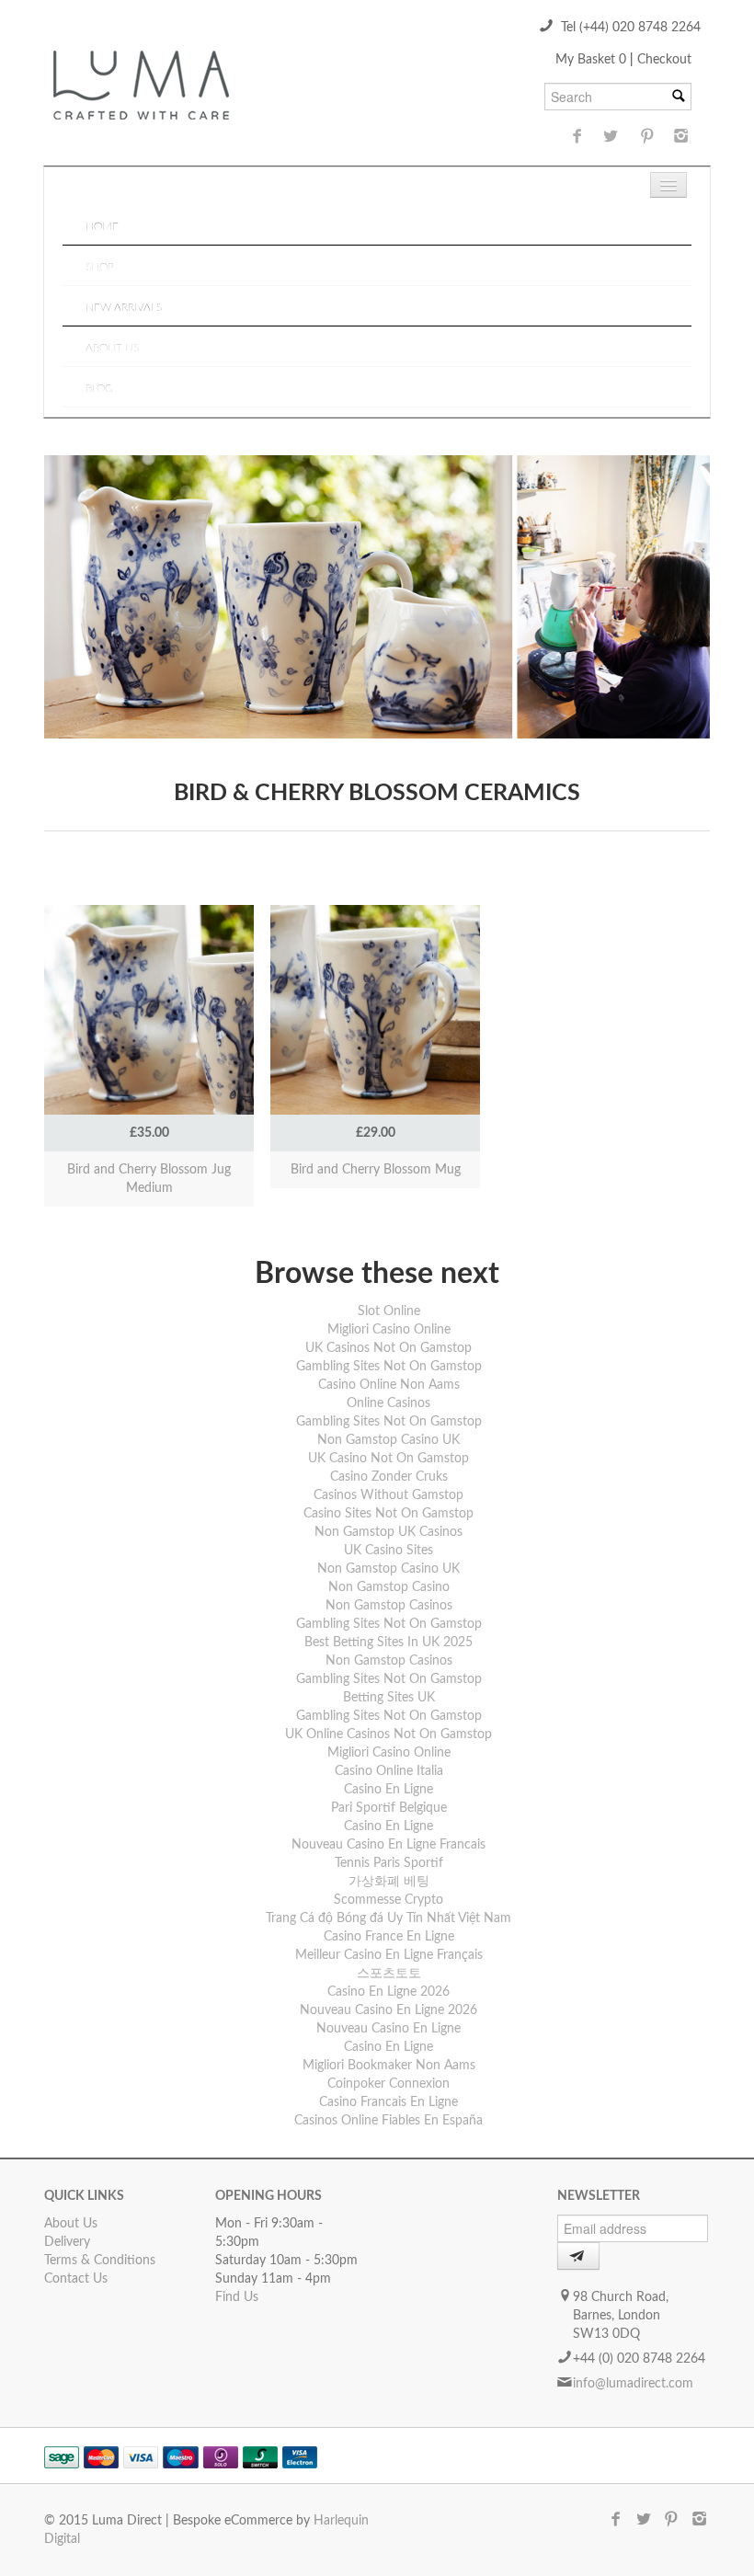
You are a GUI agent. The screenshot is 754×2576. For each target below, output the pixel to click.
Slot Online (389, 1311)
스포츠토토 (389, 1974)
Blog (99, 388)
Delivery (67, 2242)
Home (102, 226)
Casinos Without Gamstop (388, 1495)
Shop (100, 267)
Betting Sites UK (389, 1698)
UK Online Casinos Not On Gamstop (388, 1735)
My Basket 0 (593, 60)
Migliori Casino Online (389, 1330)
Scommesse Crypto (388, 1900)
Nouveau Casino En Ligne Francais (388, 1845)
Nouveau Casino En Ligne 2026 (388, 2010)
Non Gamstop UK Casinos (388, 1532)
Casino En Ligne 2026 (388, 1992)
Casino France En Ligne (389, 1937)
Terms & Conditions (100, 2261)
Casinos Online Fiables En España (388, 2121)
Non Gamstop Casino (389, 1587)
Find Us (237, 2297)
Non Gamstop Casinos (389, 1606)
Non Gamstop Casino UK (388, 1440)
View (149, 990)
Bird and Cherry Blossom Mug (376, 1170)
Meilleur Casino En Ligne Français (389, 1955)
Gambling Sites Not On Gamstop (389, 1367)
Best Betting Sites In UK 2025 (388, 1643)
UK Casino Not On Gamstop (388, 1459)
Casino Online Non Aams (389, 1385)
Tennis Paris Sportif (389, 1863)
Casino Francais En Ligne (388, 2102)
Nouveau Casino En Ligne (388, 2029)
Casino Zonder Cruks (389, 1477)
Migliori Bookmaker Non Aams (389, 2066)
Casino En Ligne (388, 1790)
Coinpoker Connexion (388, 2084)
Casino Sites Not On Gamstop (388, 1514)
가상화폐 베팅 (389, 1882)
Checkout (664, 60)
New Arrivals (124, 307)
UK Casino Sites (388, 1551)
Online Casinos (388, 1403)
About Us (112, 348)
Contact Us (76, 2279)
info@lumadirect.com (633, 2384)
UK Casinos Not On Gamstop (388, 1348)
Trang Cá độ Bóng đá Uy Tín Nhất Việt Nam (388, 1918)
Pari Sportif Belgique (389, 1808)
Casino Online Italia (389, 1771)
